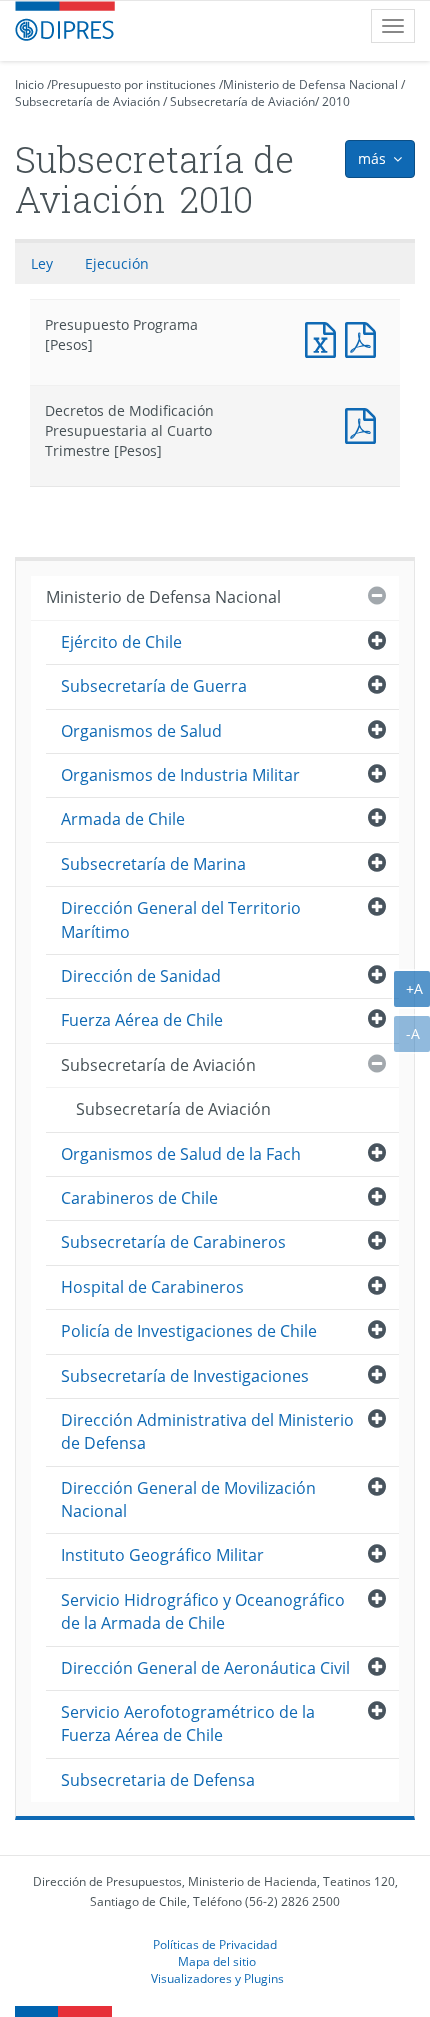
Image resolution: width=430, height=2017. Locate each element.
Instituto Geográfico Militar (162, 1555)
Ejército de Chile (121, 642)
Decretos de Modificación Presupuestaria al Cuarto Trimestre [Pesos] (365, 423)
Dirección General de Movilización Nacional (188, 1499)
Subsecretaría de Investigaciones (185, 1376)
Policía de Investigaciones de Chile (189, 1331)
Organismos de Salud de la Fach (181, 1154)
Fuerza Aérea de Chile (142, 1020)
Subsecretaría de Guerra (154, 686)
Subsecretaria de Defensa (158, 1780)
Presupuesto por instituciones (133, 84)
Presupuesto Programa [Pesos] (325, 337)
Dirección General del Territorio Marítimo (181, 919)
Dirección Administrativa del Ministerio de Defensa (207, 1431)
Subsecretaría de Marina (153, 864)
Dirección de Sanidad (141, 976)
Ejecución (117, 263)
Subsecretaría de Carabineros (173, 1242)
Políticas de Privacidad (215, 1944)
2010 (336, 101)
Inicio (29, 84)
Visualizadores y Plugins (217, 1978)
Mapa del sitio (217, 1961)
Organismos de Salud (141, 731)
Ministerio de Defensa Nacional (310, 84)
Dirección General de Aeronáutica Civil (205, 1668)
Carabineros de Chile (139, 1198)
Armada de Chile (123, 819)
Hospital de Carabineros (152, 1287)
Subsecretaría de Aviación (87, 101)
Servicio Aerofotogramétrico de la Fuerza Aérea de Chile (188, 1723)
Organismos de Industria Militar (180, 775)
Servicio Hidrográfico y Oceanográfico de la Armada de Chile (203, 1611)
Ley (42, 263)
